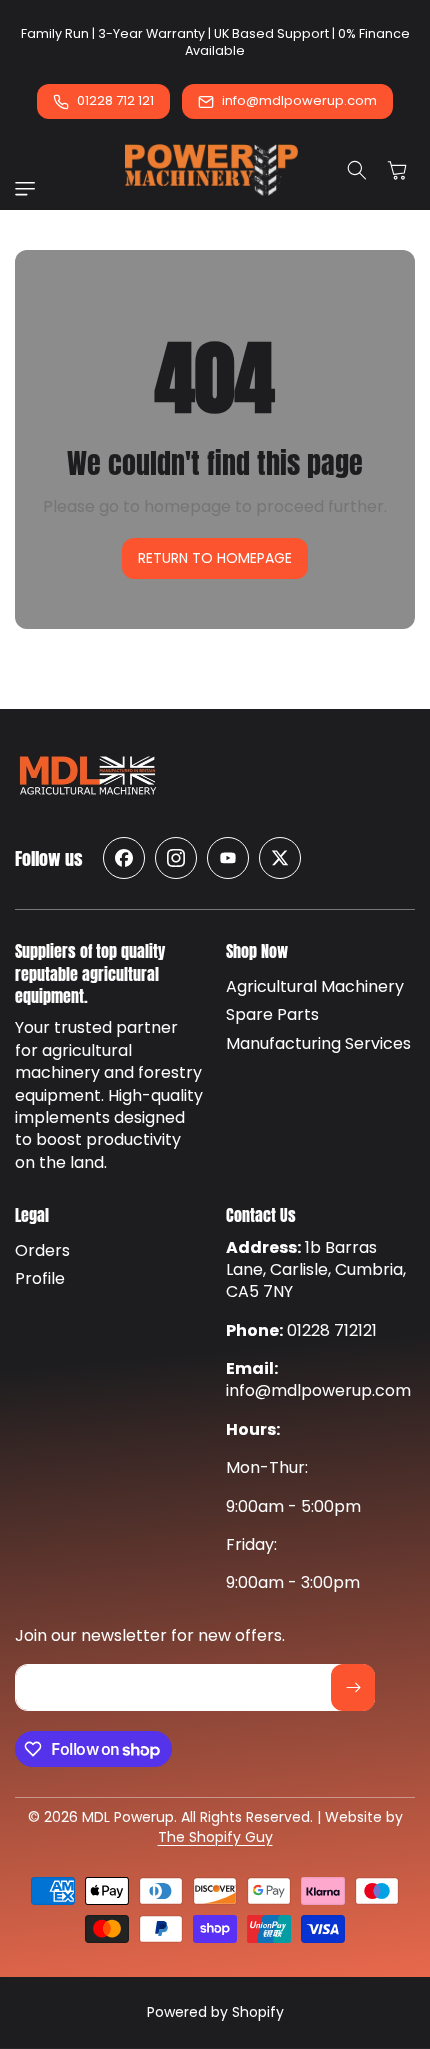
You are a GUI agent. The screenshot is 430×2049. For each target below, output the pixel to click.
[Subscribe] (353, 1687)
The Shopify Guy (215, 1837)
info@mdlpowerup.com (299, 100)
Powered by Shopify (215, 2012)
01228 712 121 (115, 100)
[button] (30, 189)
